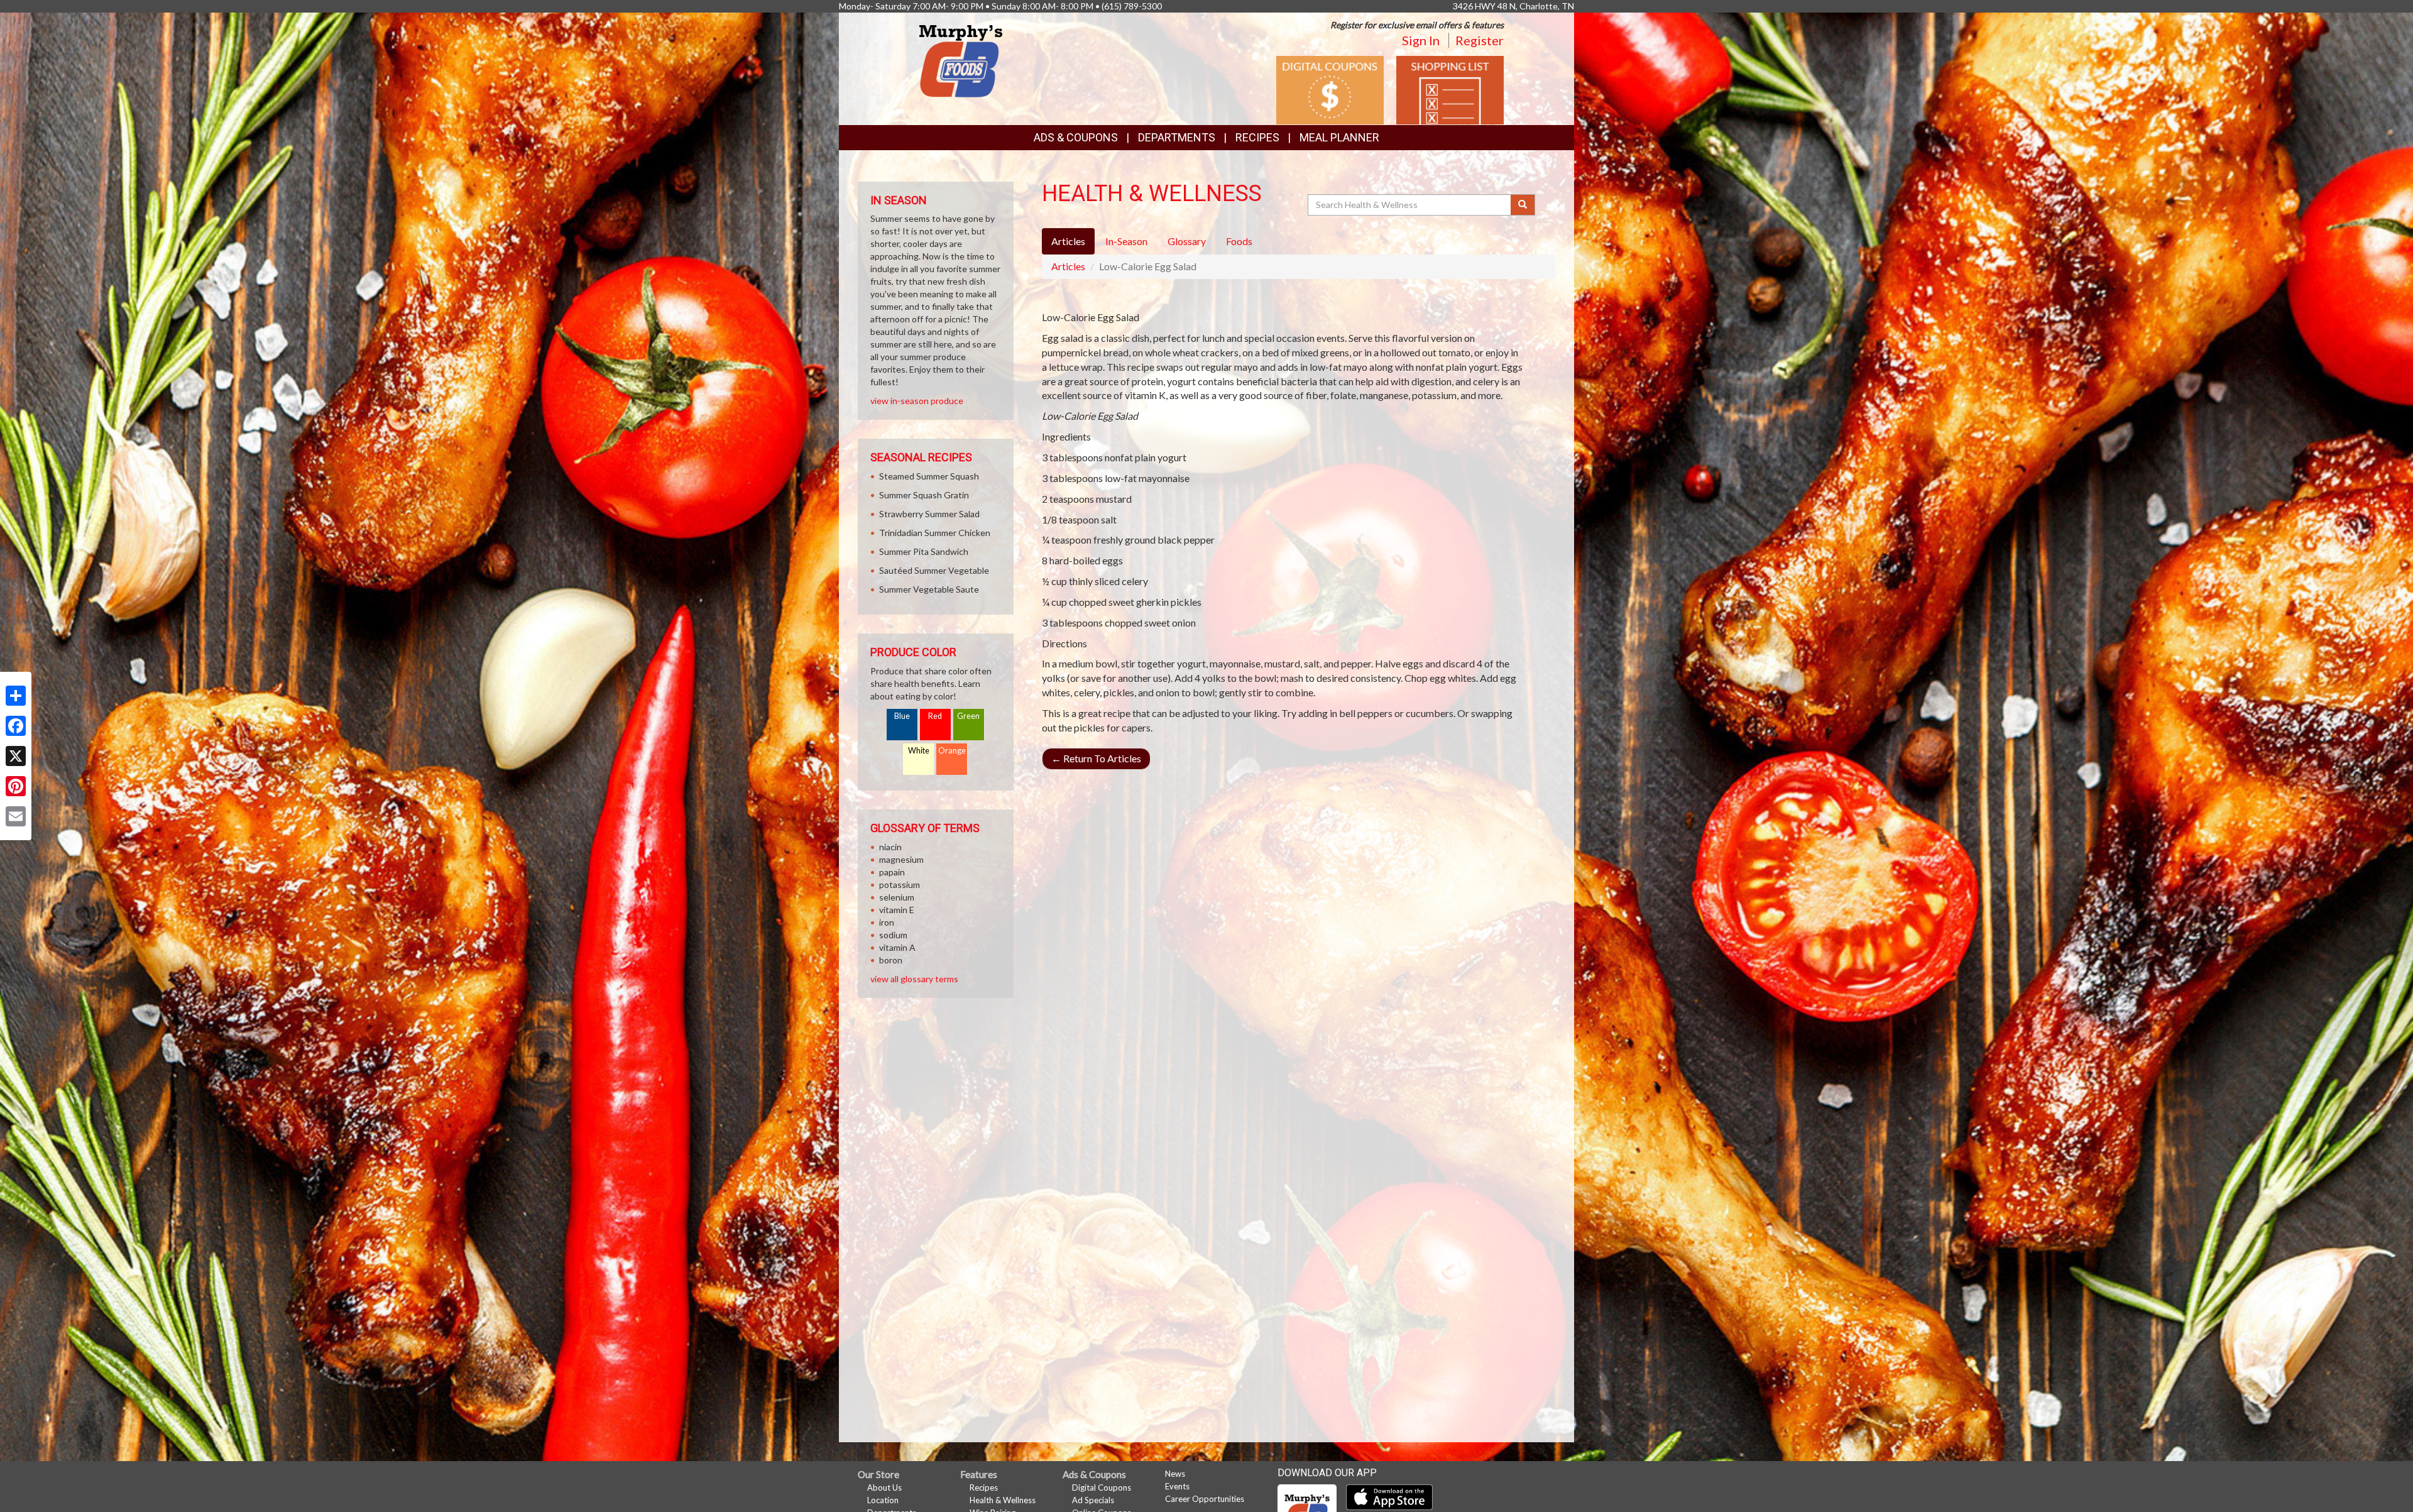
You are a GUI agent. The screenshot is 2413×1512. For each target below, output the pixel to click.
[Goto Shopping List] (1450, 89)
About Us (884, 1487)
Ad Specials (1093, 1500)
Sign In (1421, 40)
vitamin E (897, 910)
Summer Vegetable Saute (929, 589)
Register (1480, 40)
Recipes (1257, 137)
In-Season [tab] (1126, 241)
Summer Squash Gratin (924, 495)
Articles (1068, 266)
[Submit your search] (1523, 205)
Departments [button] (1177, 137)
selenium (897, 897)
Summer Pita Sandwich (924, 551)
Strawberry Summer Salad (929, 514)
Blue (902, 716)
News (1175, 1474)
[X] (16, 756)
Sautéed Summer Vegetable (934, 570)
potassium (900, 885)
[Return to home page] (961, 60)
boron (891, 960)
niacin (890, 847)
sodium (893, 935)
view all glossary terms (914, 979)
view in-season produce (917, 401)
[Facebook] (16, 726)
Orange (952, 751)
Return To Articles (1096, 758)
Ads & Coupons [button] (1076, 137)
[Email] (16, 816)
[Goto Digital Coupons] (1330, 89)
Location (883, 1500)
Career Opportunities (1205, 1499)
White (919, 751)
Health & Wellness (1003, 1500)
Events (1177, 1486)
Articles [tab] (1068, 241)
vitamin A (897, 947)
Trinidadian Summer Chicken (935, 533)
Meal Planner (1339, 137)
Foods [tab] (1239, 241)
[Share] (16, 696)
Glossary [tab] (1187, 241)
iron (887, 922)
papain (892, 872)
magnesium (901, 859)
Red (935, 716)
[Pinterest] (16, 786)
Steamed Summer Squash (929, 476)
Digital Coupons (1102, 1487)
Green (968, 716)
